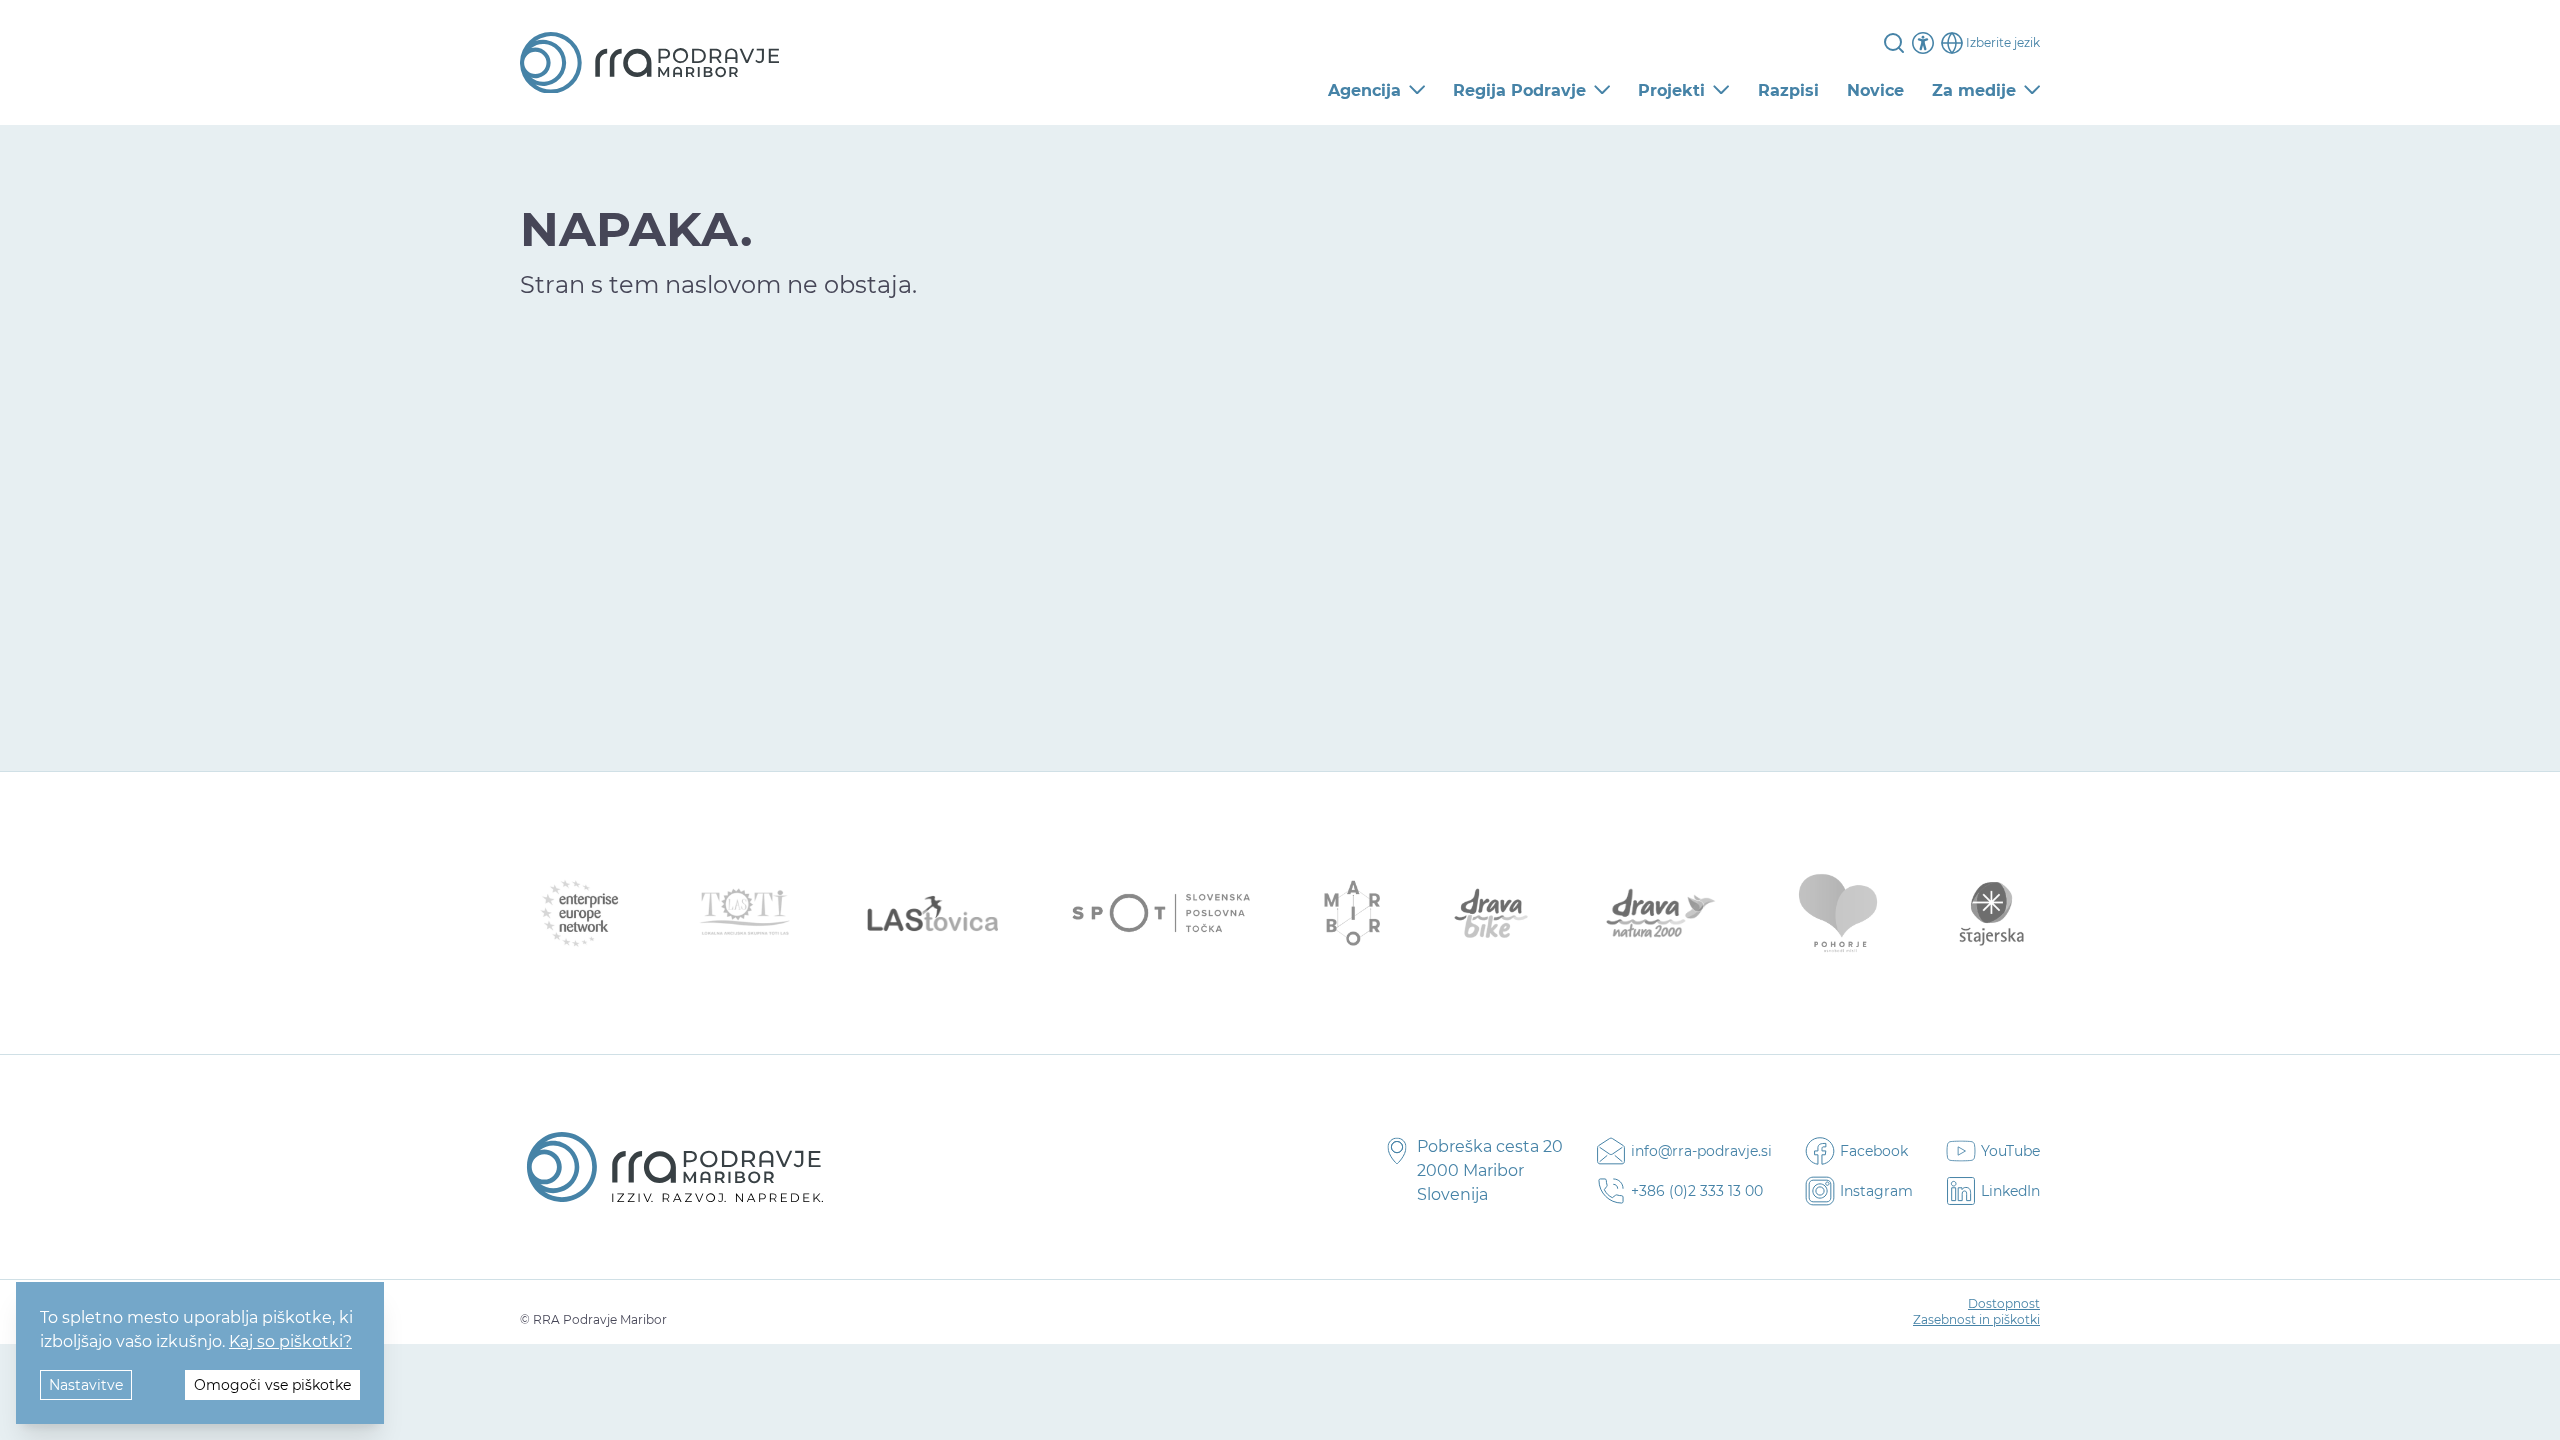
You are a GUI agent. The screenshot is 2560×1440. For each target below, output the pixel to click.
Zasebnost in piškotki (1976, 1319)
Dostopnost (2004, 1303)
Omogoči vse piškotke (272, 1385)
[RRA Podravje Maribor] (649, 63)
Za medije (1974, 90)
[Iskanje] (1894, 43)
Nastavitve (86, 1385)
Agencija (1364, 90)
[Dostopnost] (1923, 43)
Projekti (1671, 90)
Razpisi (1788, 90)
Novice (1875, 90)
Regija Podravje (1519, 90)
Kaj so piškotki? (290, 1341)
